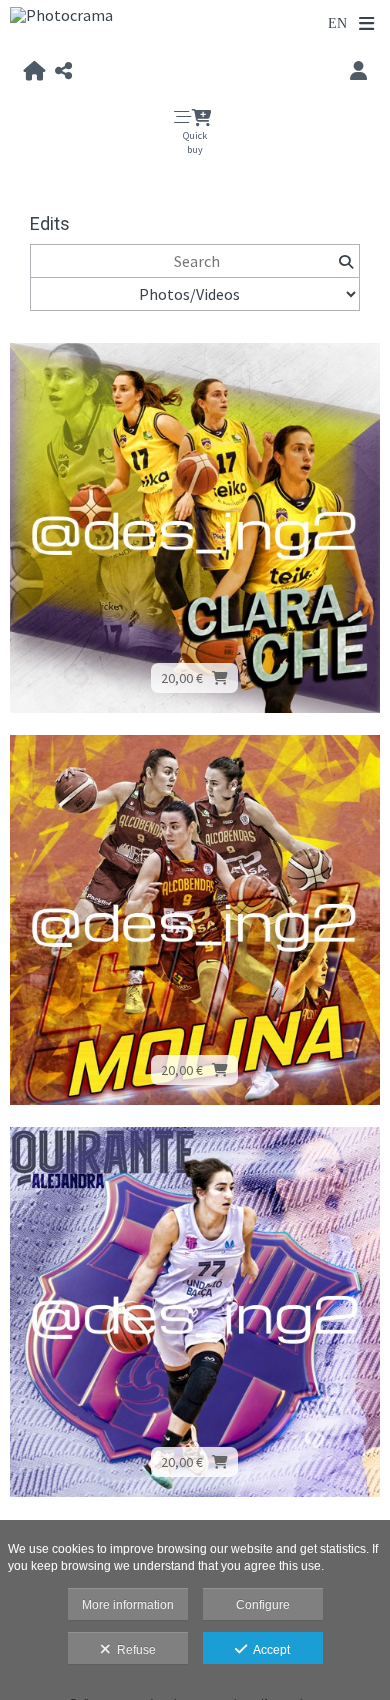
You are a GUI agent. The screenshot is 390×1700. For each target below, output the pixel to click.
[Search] (345, 261)
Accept (268, 1650)
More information (128, 1605)
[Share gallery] (63, 72)
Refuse (133, 1650)
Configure (263, 1605)
